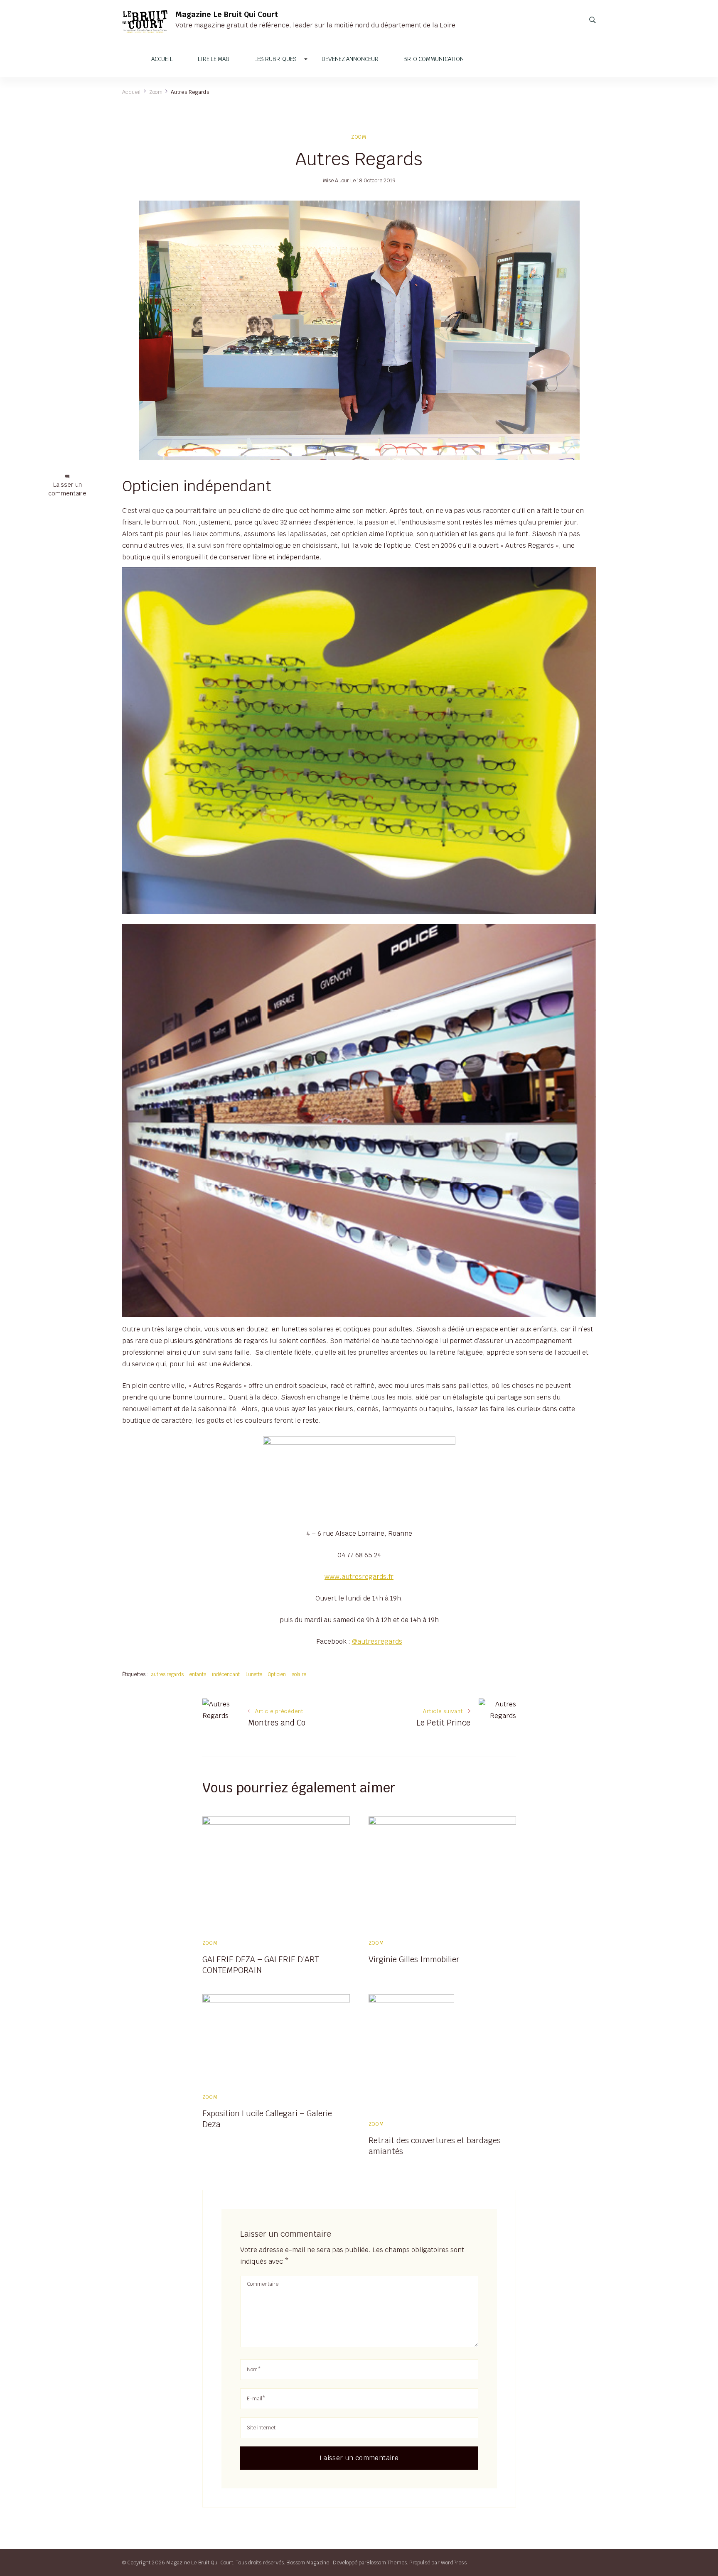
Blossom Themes (387, 2563)
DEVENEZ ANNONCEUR (350, 59)
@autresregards (377, 1641)
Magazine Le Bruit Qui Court (227, 14)
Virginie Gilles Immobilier (414, 1959)
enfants (198, 1674)
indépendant (226, 1674)
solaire (299, 1674)
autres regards (167, 1674)
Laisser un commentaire (67, 489)
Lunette (254, 1674)
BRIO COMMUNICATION (434, 59)
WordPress (454, 2563)
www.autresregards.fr (359, 1577)
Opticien (277, 1674)
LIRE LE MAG (214, 59)
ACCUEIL (162, 59)
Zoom (359, 137)
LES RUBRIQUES (275, 59)
